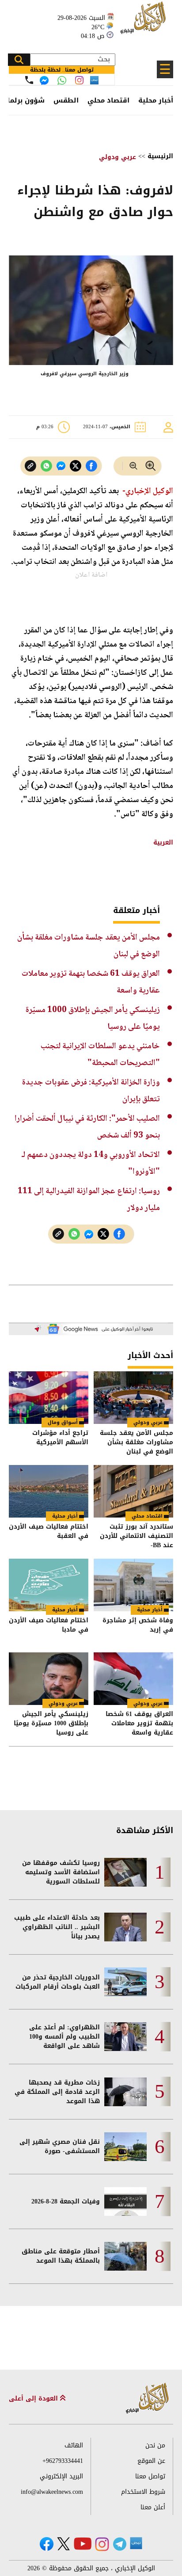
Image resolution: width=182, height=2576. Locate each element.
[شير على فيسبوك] (91, 466)
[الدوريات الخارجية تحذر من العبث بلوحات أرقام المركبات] (125, 1982)
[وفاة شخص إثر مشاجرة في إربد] (133, 1585)
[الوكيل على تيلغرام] (120, 2544)
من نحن (155, 2445)
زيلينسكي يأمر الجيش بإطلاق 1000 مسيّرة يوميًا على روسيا (51, 1723)
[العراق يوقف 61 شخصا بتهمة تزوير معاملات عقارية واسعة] (133, 1679)
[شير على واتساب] (46, 466)
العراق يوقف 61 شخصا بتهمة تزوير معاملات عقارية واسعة (139, 1723)
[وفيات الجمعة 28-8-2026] (125, 2201)
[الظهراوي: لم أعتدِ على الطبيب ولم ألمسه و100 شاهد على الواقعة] (125, 2037)
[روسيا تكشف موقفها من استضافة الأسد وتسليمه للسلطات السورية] (125, 1872)
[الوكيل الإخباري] (144, 22)
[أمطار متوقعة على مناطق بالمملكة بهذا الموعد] (125, 2256)
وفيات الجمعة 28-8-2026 (66, 2201)
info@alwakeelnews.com (52, 2492)
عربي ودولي (118, 157)
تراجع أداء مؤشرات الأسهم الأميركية (60, 1438)
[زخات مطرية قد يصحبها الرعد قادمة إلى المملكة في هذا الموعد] (125, 2092)
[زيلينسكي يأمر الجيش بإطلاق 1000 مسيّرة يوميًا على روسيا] (49, 1679)
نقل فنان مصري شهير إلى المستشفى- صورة (60, 2146)
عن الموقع (151, 2461)
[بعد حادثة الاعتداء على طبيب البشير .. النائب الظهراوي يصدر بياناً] (125, 1927)
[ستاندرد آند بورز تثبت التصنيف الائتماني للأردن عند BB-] (133, 1491)
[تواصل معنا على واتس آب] (62, 80)
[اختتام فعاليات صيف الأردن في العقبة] (49, 1491)
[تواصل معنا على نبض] (94, 80)
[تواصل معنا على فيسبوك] (44, 80)
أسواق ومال (63, 1422)
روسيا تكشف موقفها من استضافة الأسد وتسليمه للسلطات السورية (61, 1872)
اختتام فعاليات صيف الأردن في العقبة (49, 1532)
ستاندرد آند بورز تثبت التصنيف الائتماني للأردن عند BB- (136, 1536)
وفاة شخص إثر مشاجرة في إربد (138, 1626)
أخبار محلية (156, 100)
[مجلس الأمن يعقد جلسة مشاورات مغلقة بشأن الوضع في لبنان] (133, 1398)
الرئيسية (160, 156)
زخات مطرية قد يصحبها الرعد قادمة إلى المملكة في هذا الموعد (57, 2092)
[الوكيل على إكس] (63, 2544)
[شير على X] (76, 466)
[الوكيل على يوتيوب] (83, 2544)
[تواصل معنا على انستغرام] (79, 80)
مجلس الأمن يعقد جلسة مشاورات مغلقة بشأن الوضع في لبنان (136, 1442)
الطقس (66, 100)
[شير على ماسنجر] (61, 466)
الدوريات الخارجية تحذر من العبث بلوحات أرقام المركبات (58, 1982)
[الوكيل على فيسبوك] (47, 2544)
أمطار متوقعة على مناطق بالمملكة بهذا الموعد (61, 2256)
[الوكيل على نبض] (136, 2543)
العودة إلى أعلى (34, 2399)
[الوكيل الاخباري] (148, 2399)
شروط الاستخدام (143, 2492)
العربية (163, 843)
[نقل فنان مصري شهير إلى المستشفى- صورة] (125, 2147)
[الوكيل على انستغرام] (102, 2544)
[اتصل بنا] (29, 80)
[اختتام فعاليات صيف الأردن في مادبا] (49, 1585)
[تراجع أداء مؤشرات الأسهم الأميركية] (49, 1398)
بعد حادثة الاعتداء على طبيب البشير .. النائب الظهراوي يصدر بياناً (57, 1927)
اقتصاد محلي (108, 100)
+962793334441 (63, 2461)
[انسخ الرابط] (30, 466)
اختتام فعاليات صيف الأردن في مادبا (49, 1626)
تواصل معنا (150, 2476)
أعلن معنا (153, 2507)
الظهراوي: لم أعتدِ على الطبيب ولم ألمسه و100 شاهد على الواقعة (64, 2037)
